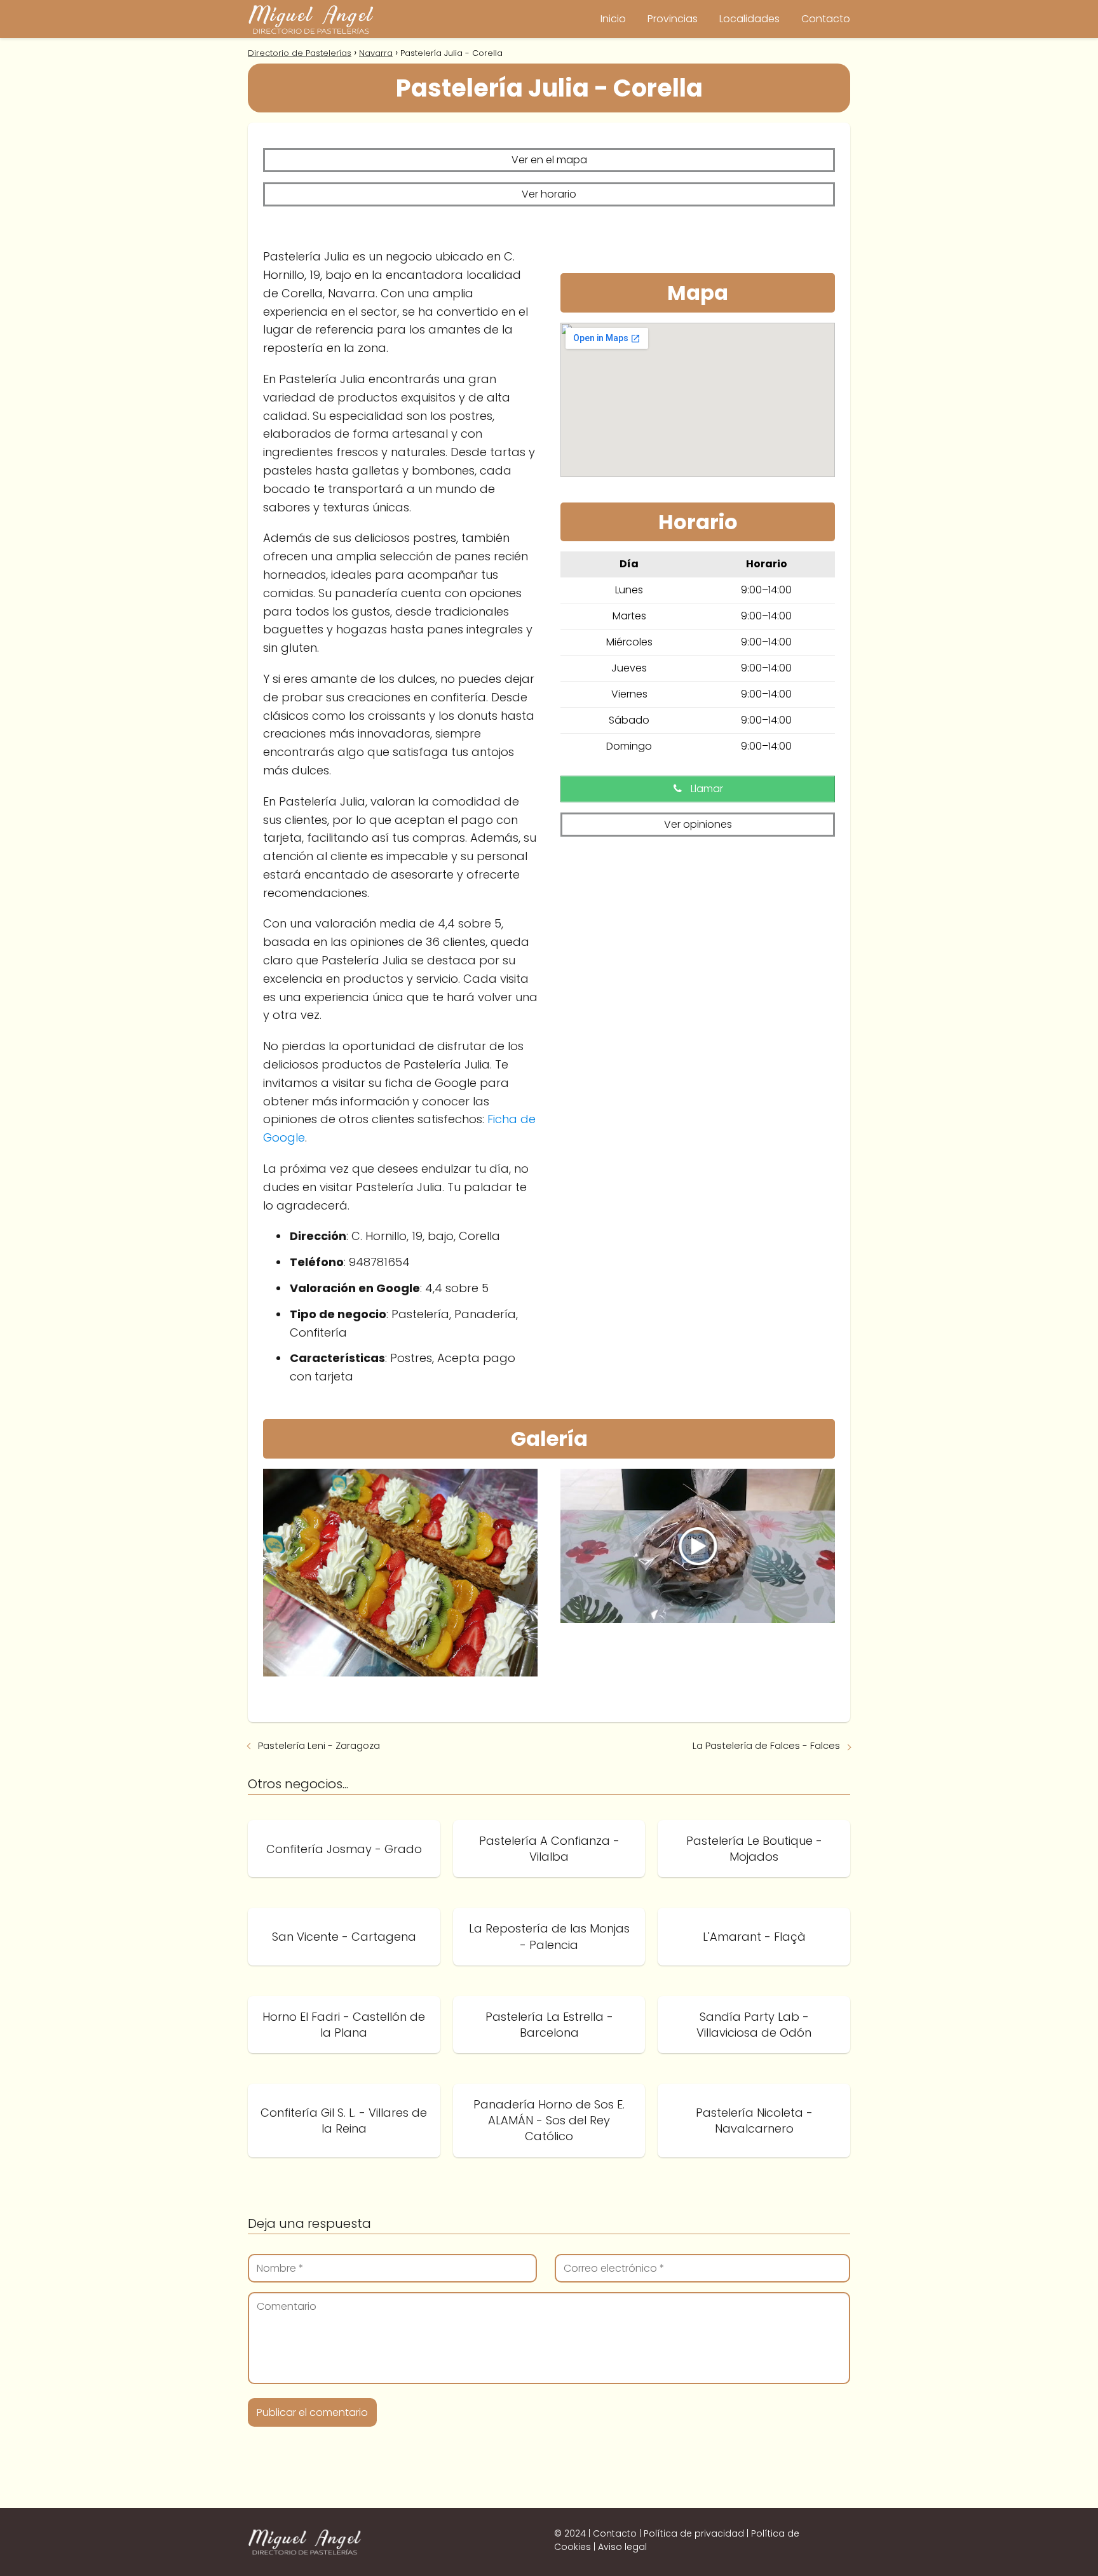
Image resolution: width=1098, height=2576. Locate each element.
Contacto (826, 19)
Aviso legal (622, 2547)
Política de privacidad (694, 2533)
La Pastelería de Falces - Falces (766, 1745)
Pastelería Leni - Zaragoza (319, 1745)
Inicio (613, 19)
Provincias (673, 19)
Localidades (749, 19)
